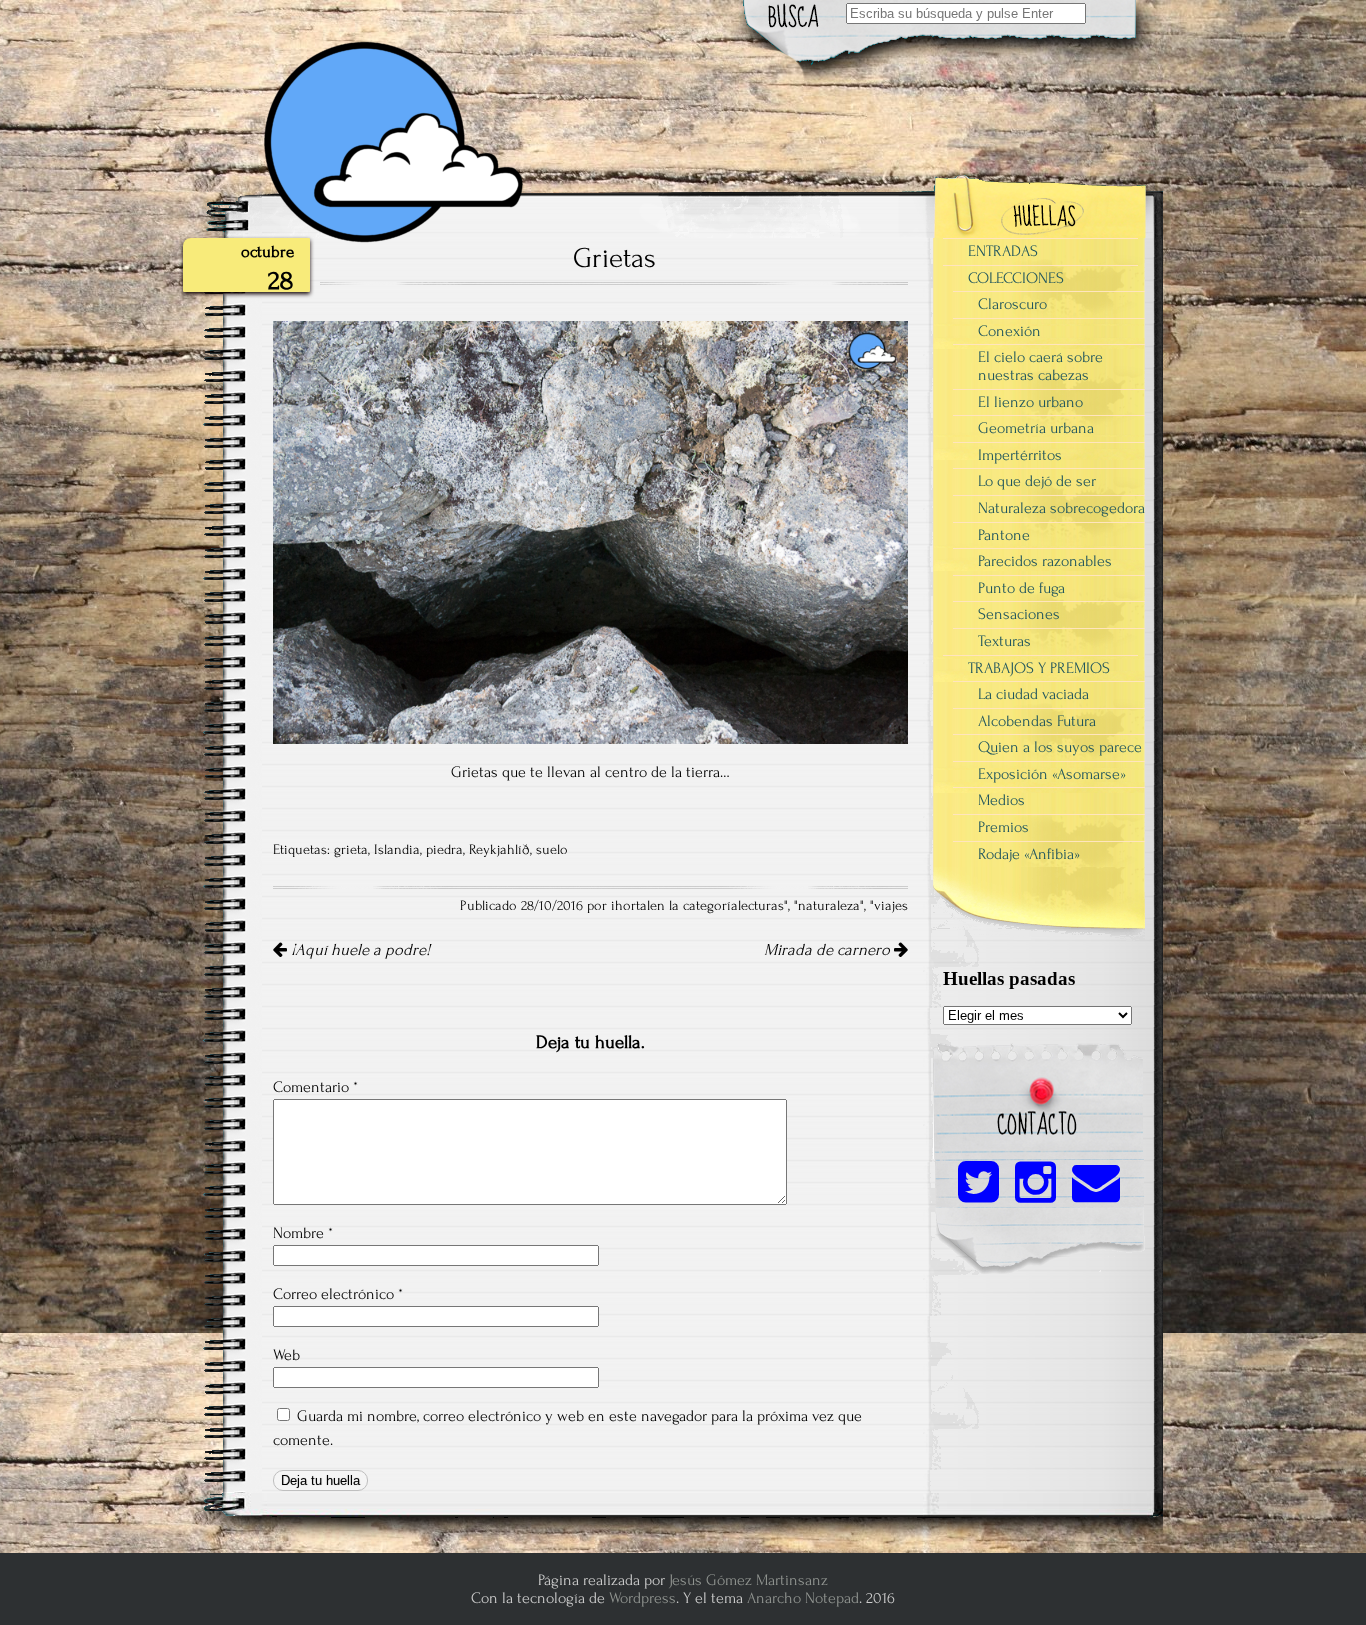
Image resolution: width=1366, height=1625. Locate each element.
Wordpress (642, 1598)
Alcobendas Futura (1037, 721)
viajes (891, 906)
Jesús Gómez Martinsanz (748, 1580)
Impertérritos (1020, 455)
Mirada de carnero (829, 950)
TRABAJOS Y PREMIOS (1039, 668)
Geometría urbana (1036, 428)
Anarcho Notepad (803, 1598)
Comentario (315, 1087)
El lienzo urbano (1030, 402)
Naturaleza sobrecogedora (1061, 508)
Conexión (1009, 331)
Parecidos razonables (1045, 561)
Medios (1001, 800)
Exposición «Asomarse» (1052, 774)
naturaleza (829, 906)
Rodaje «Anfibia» (1029, 854)
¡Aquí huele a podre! (358, 950)
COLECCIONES (1016, 278)
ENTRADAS (1003, 251)
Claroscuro (1012, 304)
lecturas (761, 906)
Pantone (1004, 535)
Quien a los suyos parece (1060, 747)
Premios (1003, 827)
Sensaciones (1019, 614)
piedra (444, 850)
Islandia (397, 850)
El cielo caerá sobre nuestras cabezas (1040, 366)
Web (286, 1355)
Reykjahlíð (499, 850)
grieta (351, 850)
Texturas (1004, 641)
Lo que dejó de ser (1037, 481)
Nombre (303, 1233)
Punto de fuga (1021, 588)
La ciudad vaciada (1033, 694)
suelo (552, 850)
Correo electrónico (338, 1294)
